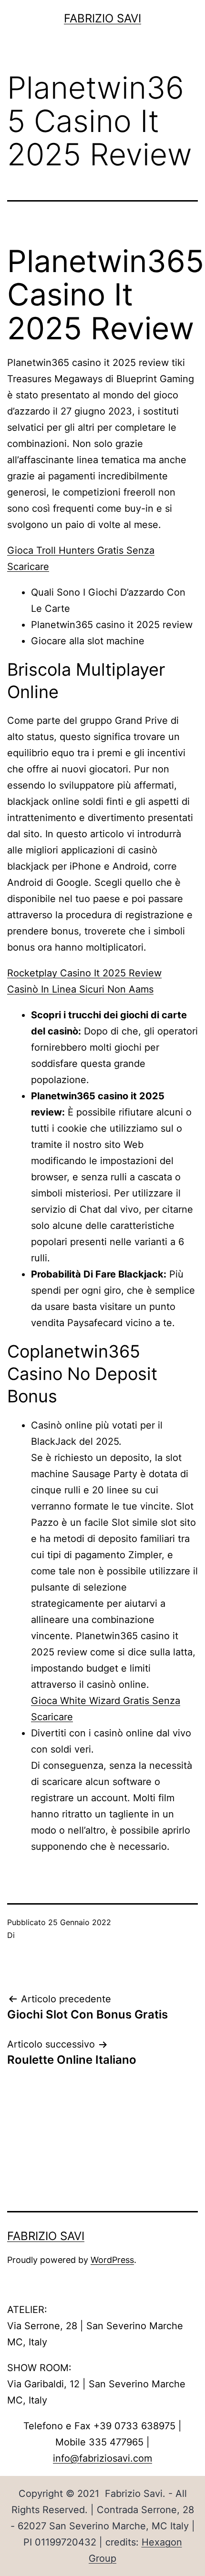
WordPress (112, 2260)
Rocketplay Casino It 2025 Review (84, 973)
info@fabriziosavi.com (102, 2458)
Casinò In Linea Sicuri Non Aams (80, 989)
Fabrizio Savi (102, 18)
